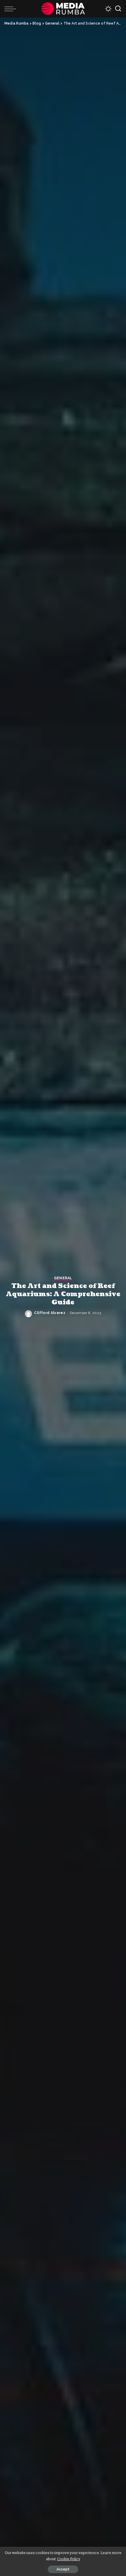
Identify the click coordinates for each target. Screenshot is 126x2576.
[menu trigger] (12, 9)
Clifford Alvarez (50, 1313)
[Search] (118, 9)
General (63, 1278)
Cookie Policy (69, 2559)
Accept (63, 2569)
